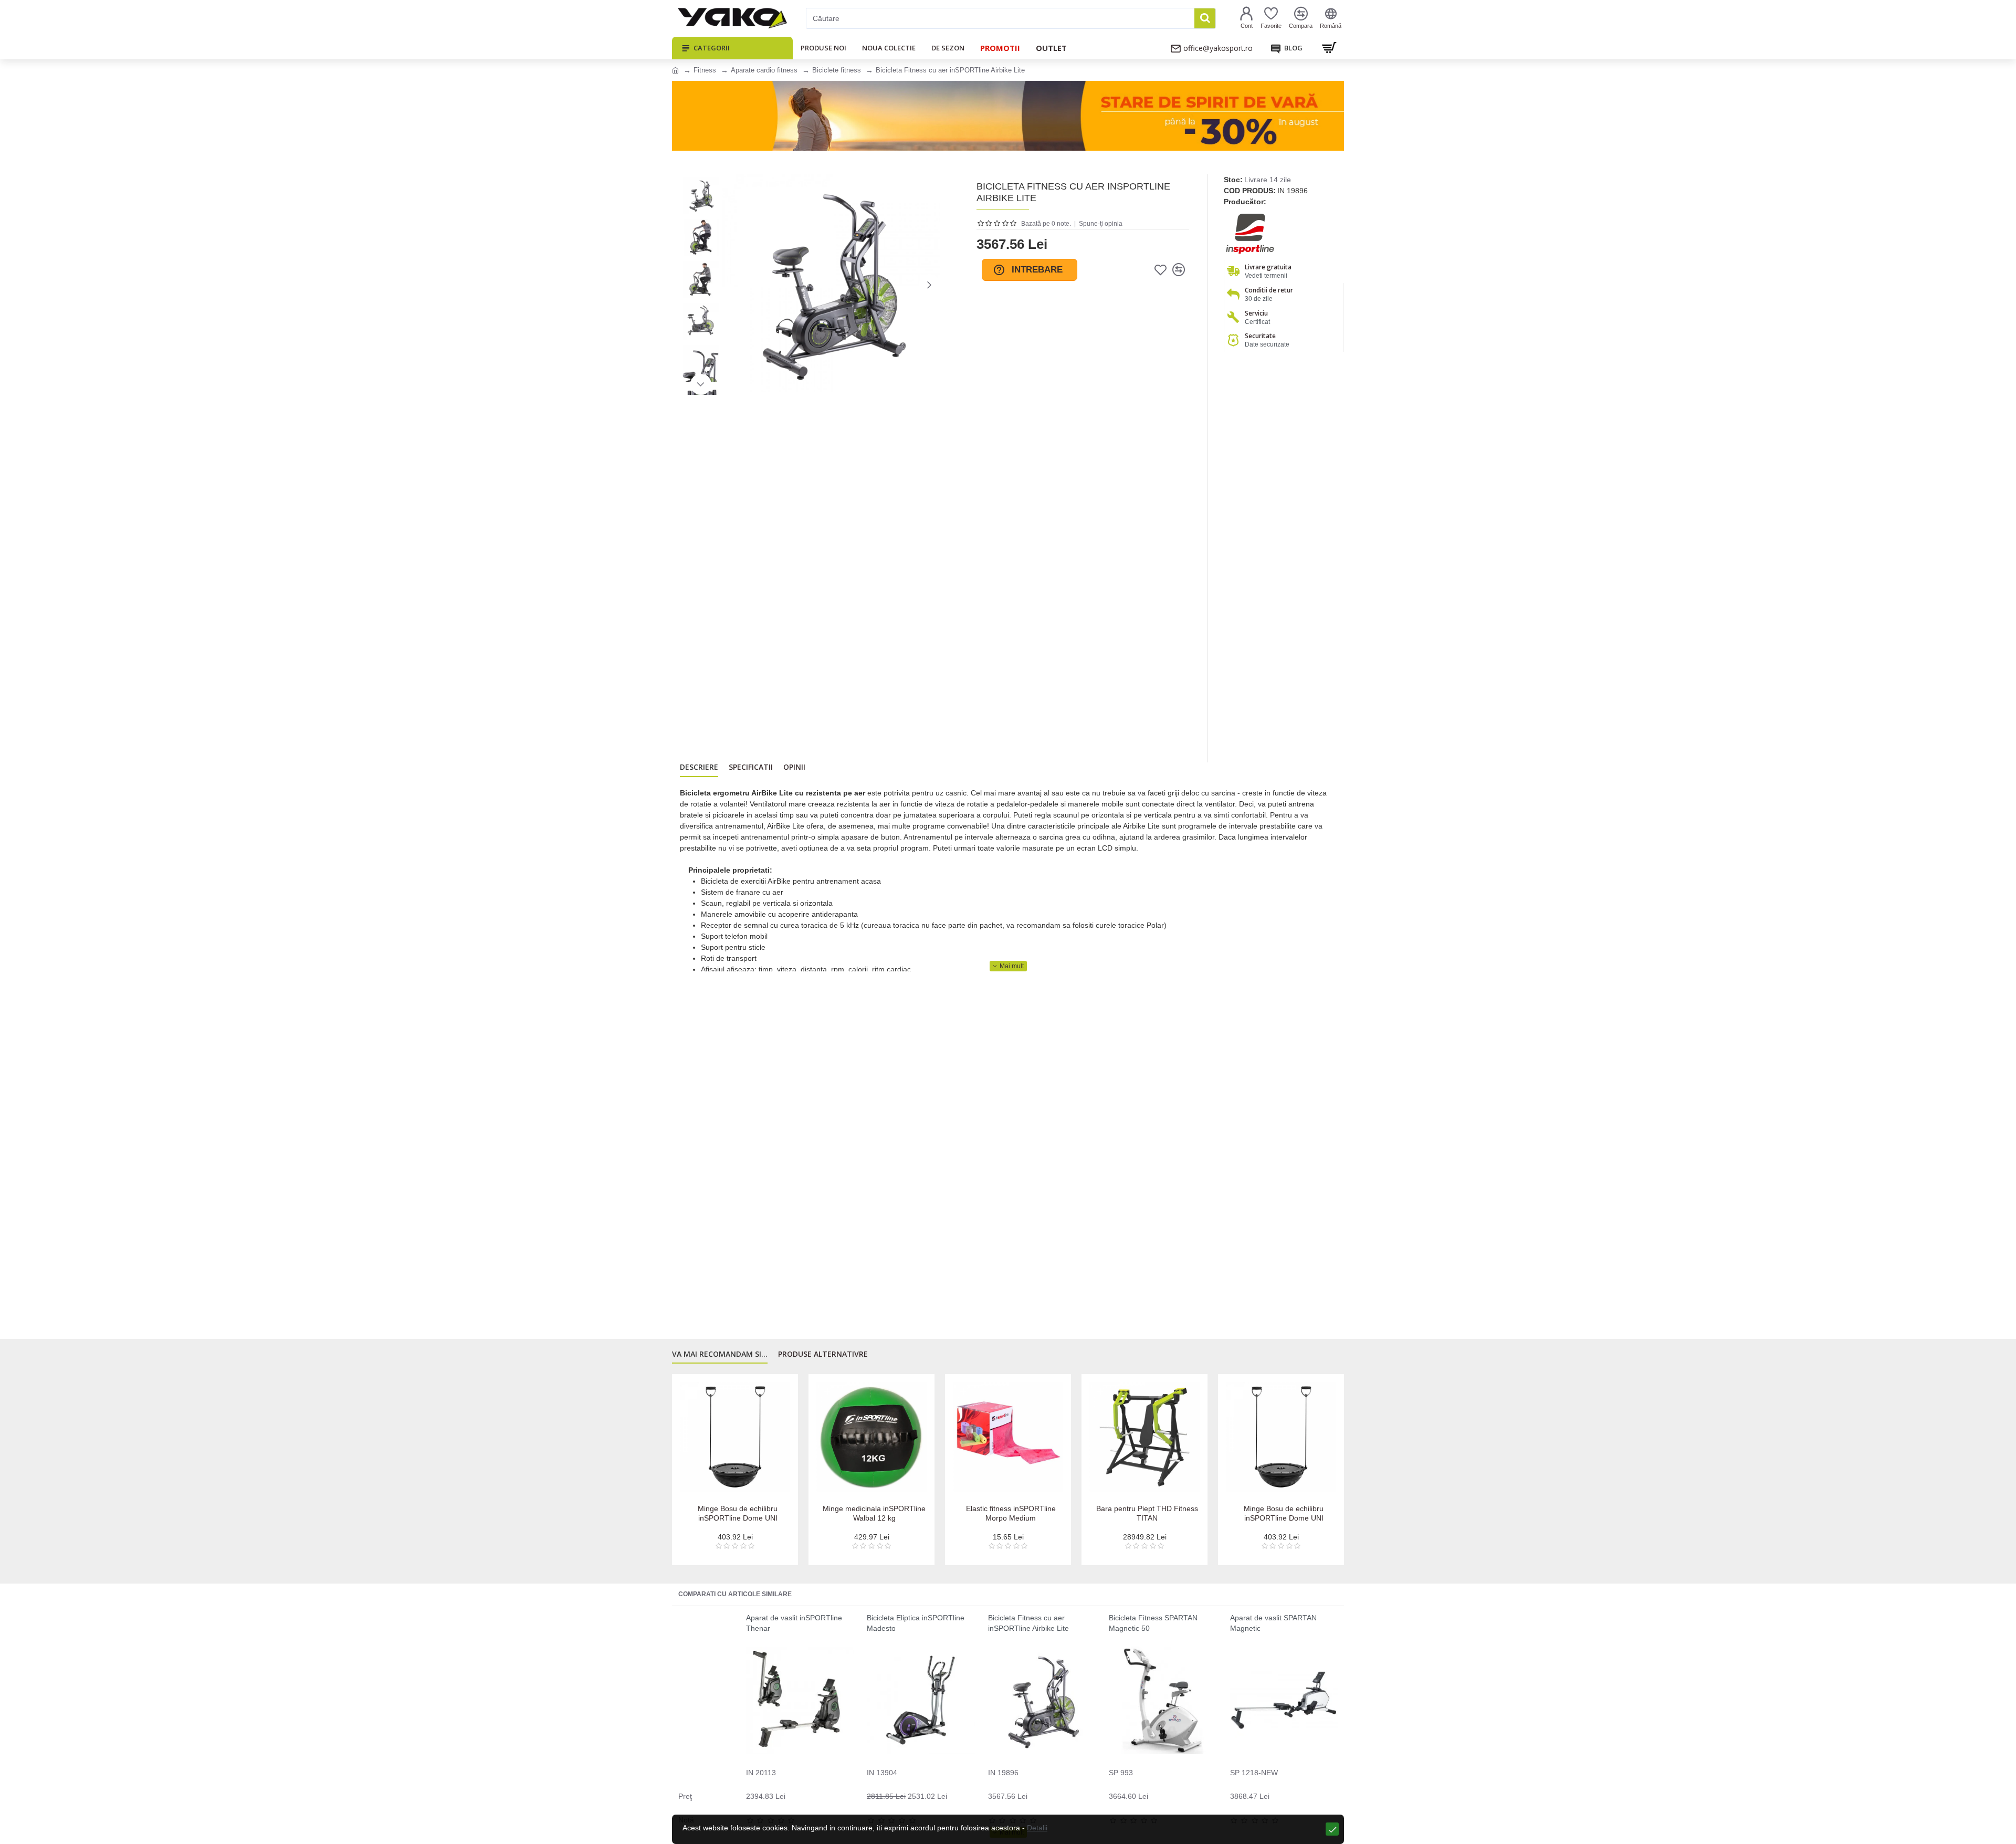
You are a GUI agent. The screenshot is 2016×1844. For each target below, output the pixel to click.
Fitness (705, 70)
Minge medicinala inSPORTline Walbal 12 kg (874, 1513)
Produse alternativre (823, 1354)
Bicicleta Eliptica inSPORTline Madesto (916, 1623)
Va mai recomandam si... (720, 1354)
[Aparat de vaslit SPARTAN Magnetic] (1284, 1700)
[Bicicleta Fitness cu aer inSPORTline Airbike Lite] (1042, 1700)
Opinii (794, 767)
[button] (732, 285)
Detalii (1037, 1828)
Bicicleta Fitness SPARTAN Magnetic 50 (1153, 1623)
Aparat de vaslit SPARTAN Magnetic (1273, 1623)
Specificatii (751, 767)
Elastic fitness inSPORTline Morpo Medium (1011, 1513)
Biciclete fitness (837, 70)
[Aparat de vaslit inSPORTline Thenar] (800, 1700)
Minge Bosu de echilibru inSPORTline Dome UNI (738, 1513)
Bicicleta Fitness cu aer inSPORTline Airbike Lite (1028, 1623)
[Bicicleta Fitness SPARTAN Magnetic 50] (1163, 1700)
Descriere (699, 767)
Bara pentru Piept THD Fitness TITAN (1147, 1513)
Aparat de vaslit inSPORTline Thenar (794, 1623)
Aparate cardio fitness (764, 70)
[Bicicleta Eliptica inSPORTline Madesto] (921, 1700)
